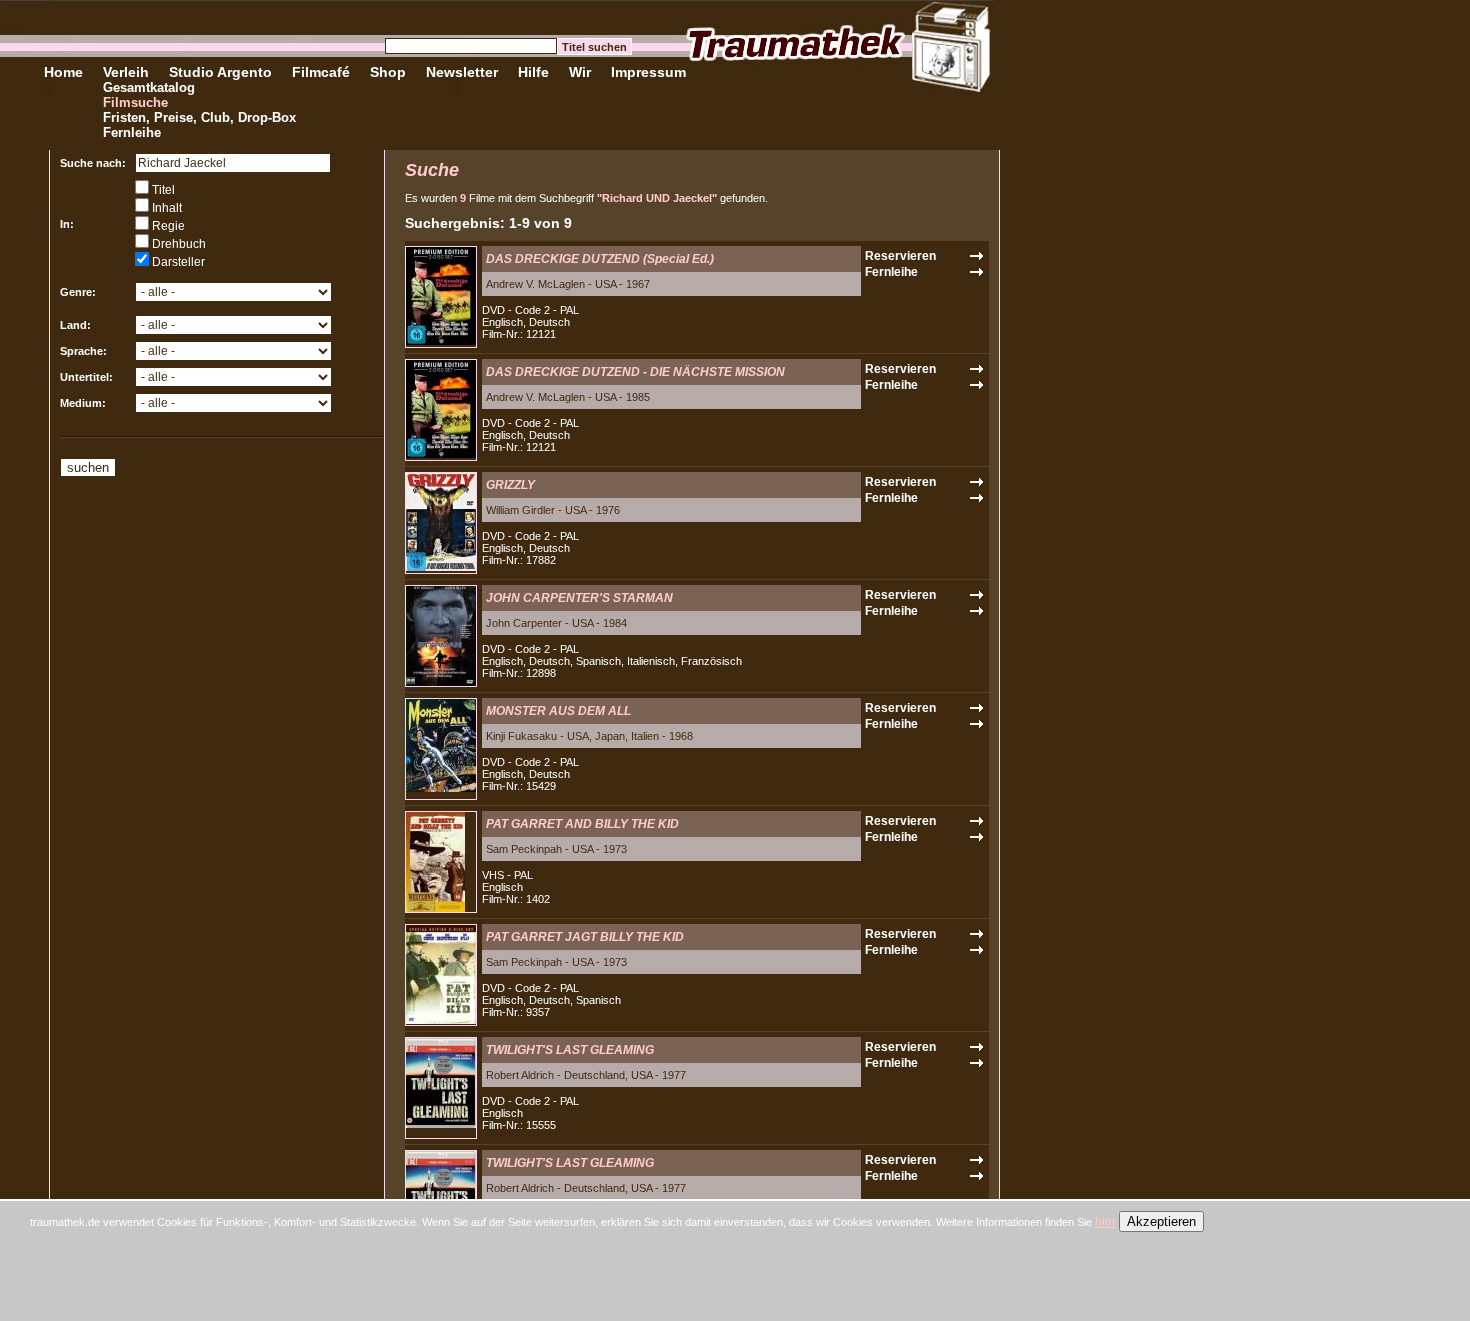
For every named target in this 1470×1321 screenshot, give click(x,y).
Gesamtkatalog (149, 87)
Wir (580, 72)
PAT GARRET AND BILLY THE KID (582, 824)
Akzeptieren (1161, 1221)
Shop (388, 72)
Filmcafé (321, 72)
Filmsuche (135, 102)
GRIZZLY (510, 485)
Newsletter (462, 72)
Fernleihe (132, 132)
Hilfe (533, 72)
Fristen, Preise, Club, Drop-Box (199, 117)
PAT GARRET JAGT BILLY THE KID (585, 937)
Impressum (648, 72)
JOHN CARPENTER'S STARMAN (579, 598)
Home (63, 72)
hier (1105, 1222)
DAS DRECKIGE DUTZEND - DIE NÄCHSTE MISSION (635, 372)
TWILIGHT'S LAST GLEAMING (570, 1050)
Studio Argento (220, 72)
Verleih (126, 72)
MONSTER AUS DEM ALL (558, 711)
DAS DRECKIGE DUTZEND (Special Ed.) (600, 259)
